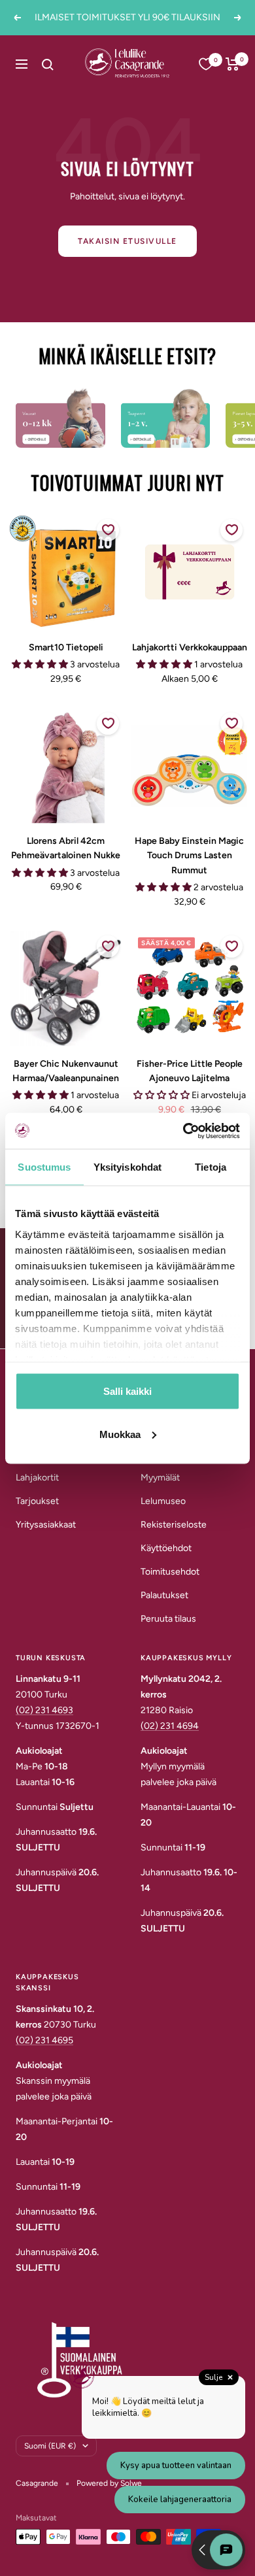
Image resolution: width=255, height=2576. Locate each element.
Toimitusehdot (170, 1572)
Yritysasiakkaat (46, 1525)
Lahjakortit (37, 1478)
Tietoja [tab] (211, 1167)
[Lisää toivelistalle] (108, 530)
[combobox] (63, 64)
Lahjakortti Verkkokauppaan (190, 647)
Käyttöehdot (166, 1548)
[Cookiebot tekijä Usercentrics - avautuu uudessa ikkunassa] (183, 1131)
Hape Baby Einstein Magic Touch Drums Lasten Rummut (189, 856)
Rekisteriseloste (174, 1525)
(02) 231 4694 (170, 1726)
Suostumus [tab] (44, 1167)
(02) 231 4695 (44, 2040)
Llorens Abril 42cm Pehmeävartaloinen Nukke (66, 848)
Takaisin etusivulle (127, 241)
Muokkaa (120, 1434)
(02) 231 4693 (44, 1710)
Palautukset (164, 1595)
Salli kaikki (127, 1391)
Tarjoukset (37, 1501)
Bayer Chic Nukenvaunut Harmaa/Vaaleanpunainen (66, 1071)
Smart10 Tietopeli (66, 647)
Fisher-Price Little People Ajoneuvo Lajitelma (190, 1071)
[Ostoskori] (232, 64)
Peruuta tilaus (168, 1619)
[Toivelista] (206, 64)
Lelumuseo (163, 1501)
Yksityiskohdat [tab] (127, 1167)
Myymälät (160, 1478)
